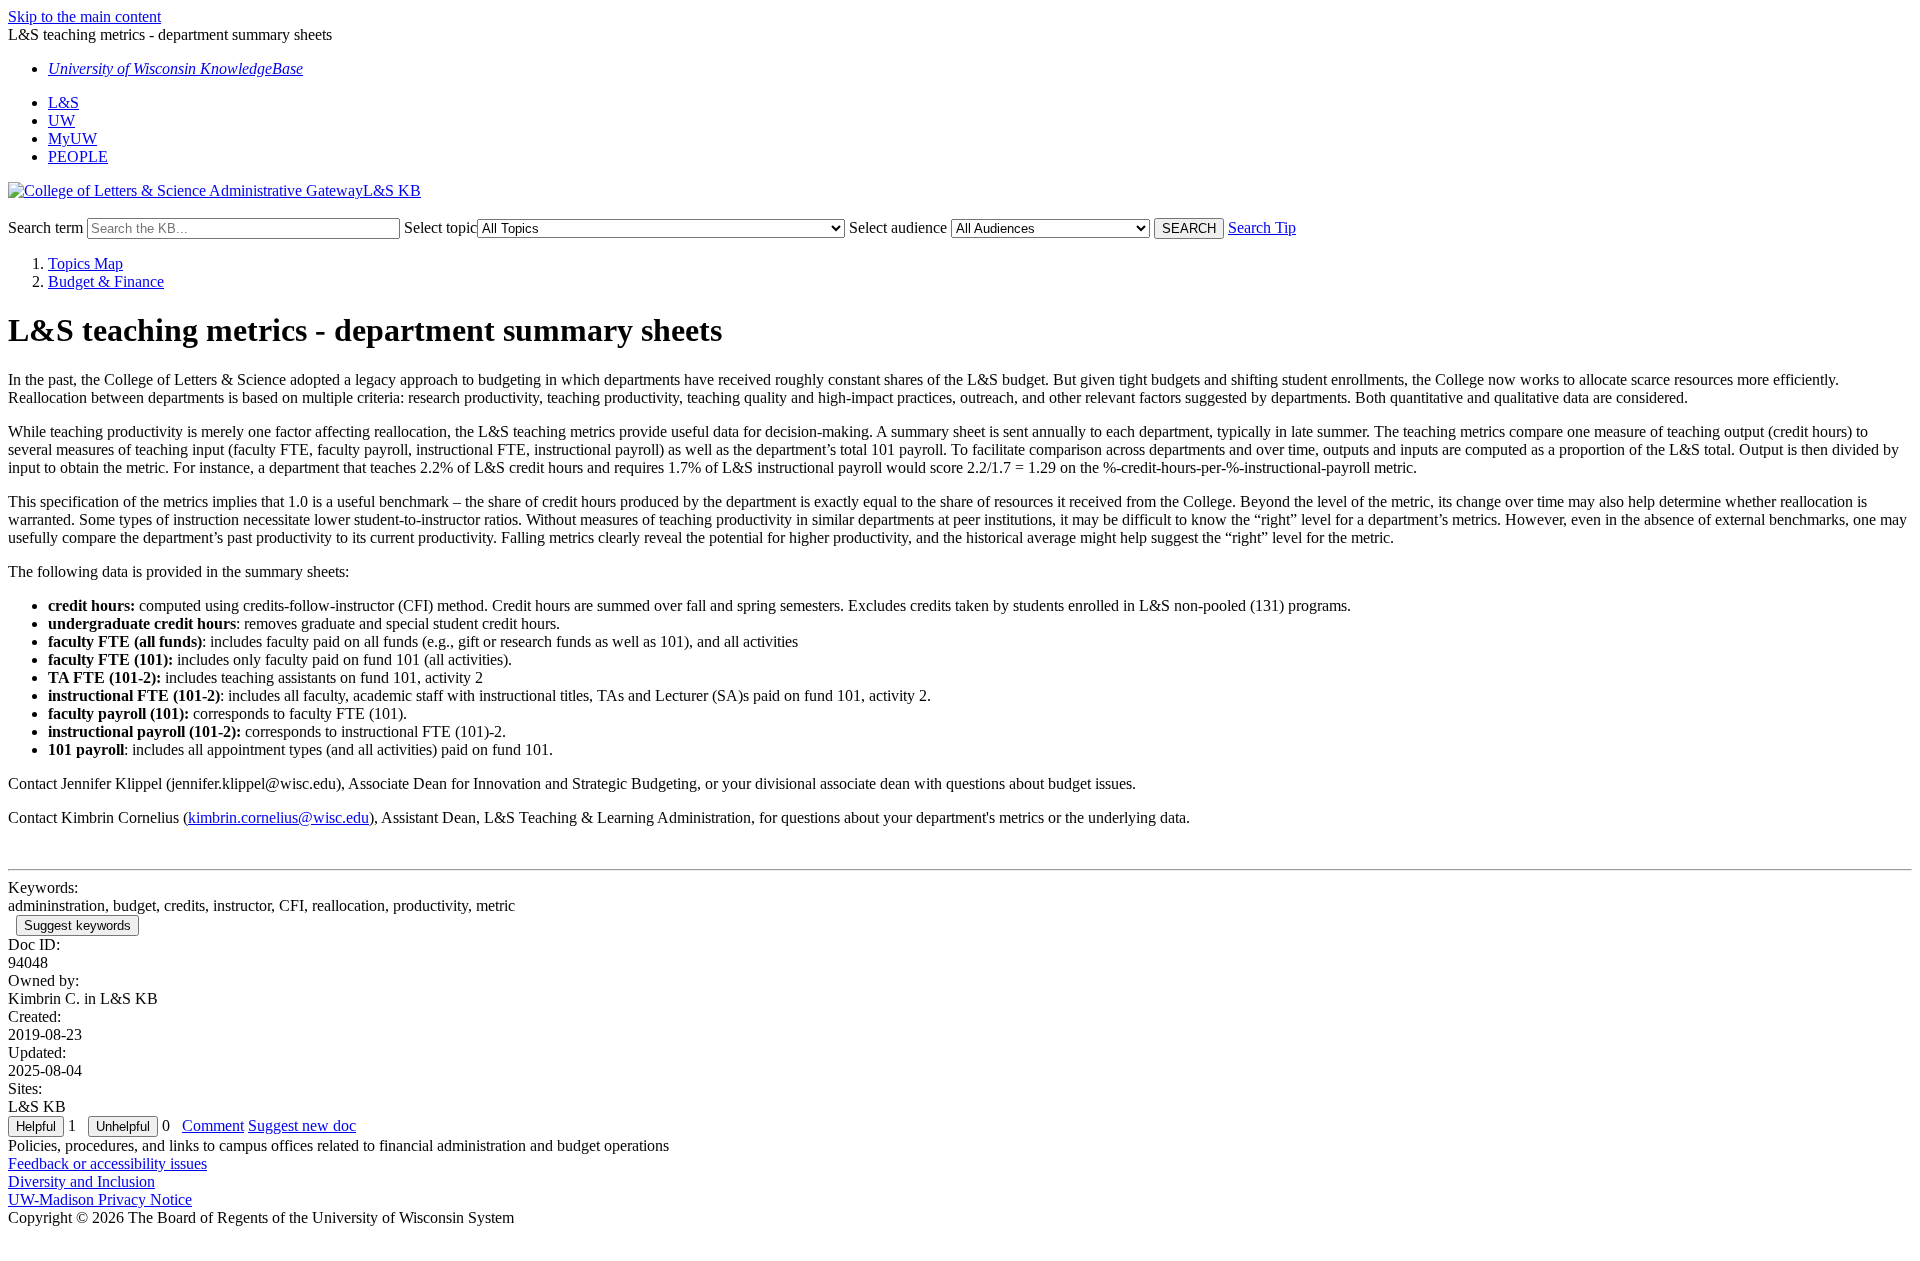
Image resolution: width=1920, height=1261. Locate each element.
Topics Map (85, 263)
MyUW (72, 138)
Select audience (898, 227)
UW (61, 120)
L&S (63, 102)
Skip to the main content (84, 16)
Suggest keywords (77, 925)
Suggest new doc (302, 1125)
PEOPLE (78, 156)
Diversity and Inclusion (81, 1181)
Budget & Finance (106, 281)
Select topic (440, 227)
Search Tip (1262, 227)
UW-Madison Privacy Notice (100, 1199)
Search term (45, 227)
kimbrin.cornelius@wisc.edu (278, 817)
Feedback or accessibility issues (107, 1163)
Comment (213, 1125)
